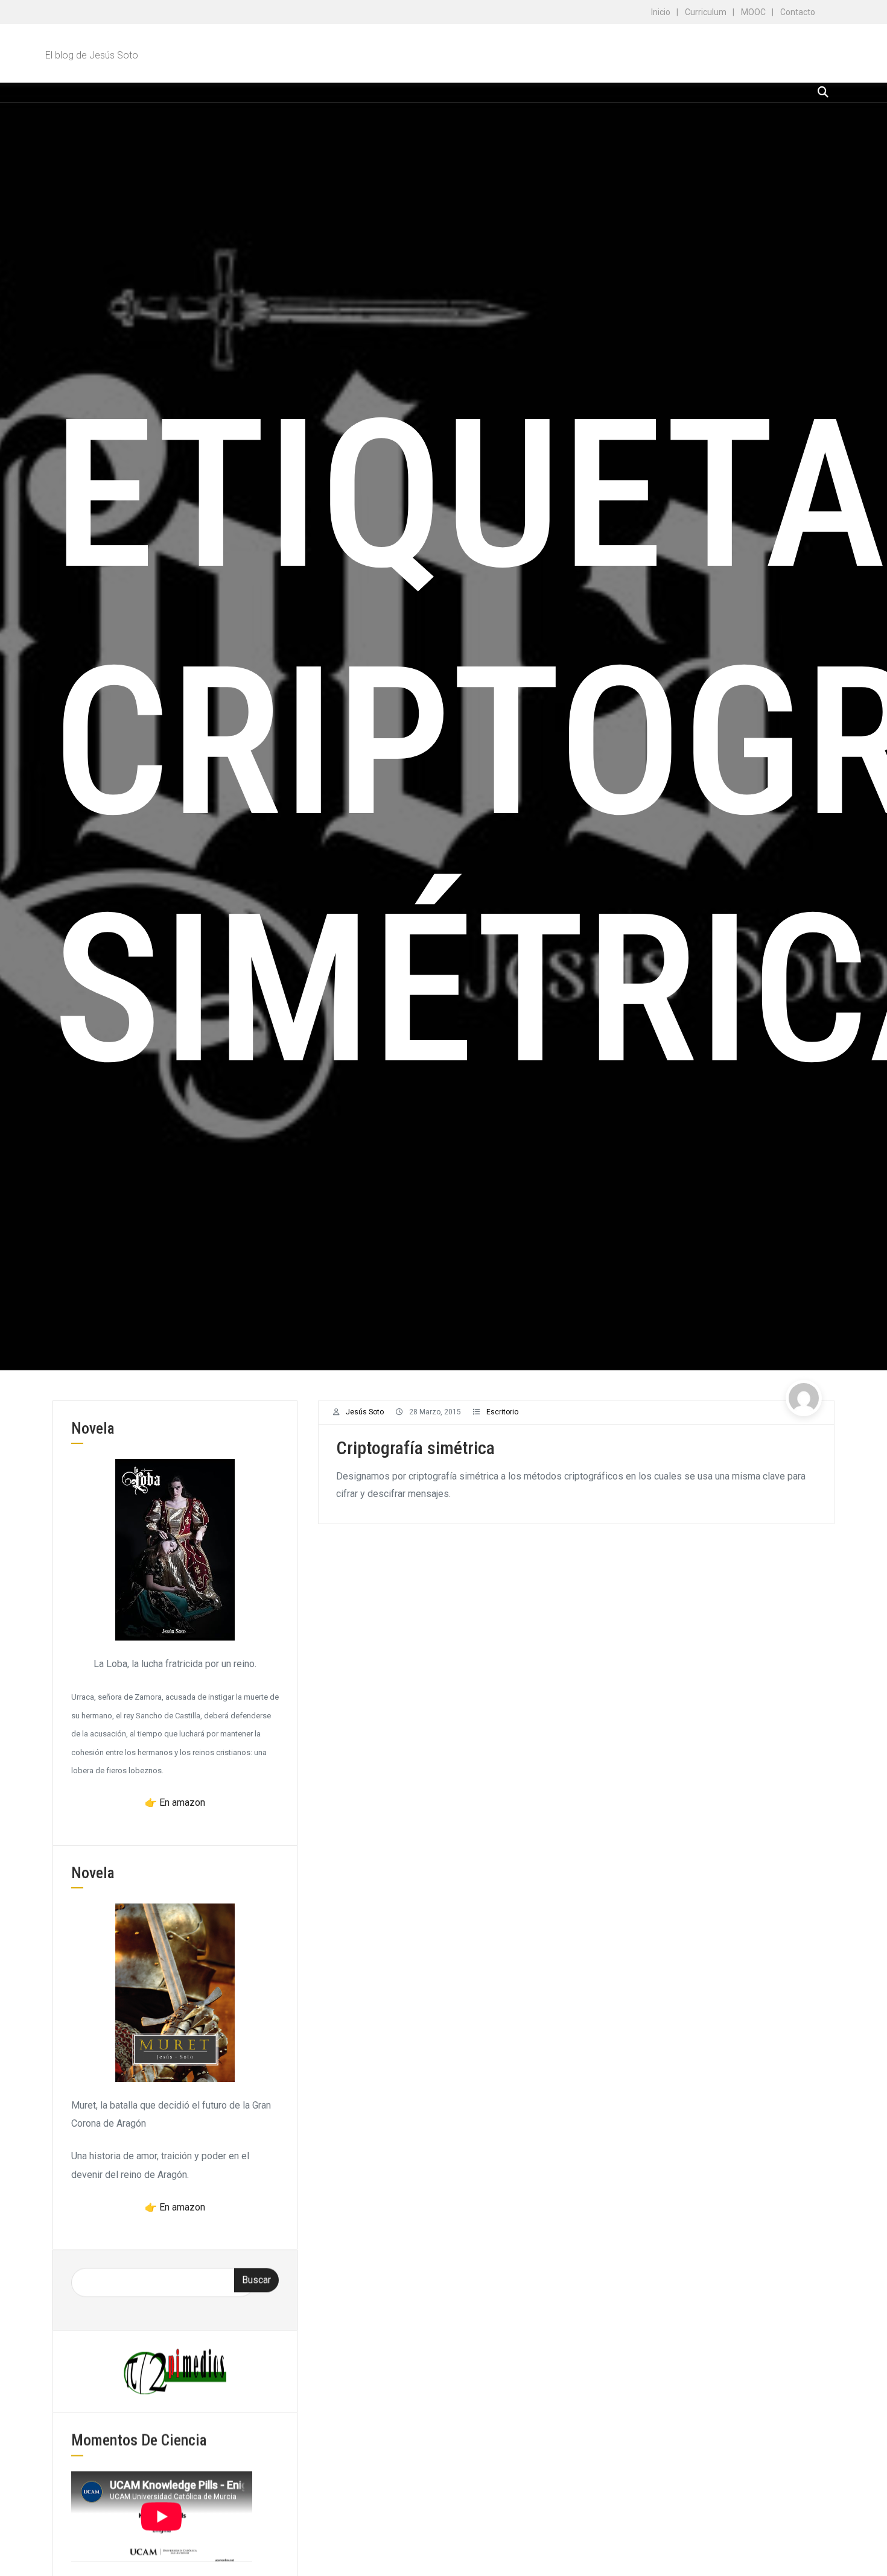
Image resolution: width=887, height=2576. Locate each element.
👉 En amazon (175, 1802)
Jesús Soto (365, 1412)
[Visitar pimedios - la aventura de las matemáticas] (175, 2371)
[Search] (823, 92)
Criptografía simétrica (415, 1448)
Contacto (798, 12)
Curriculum (706, 12)
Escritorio (502, 1412)
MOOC (753, 12)
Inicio (661, 12)
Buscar (256, 2280)
